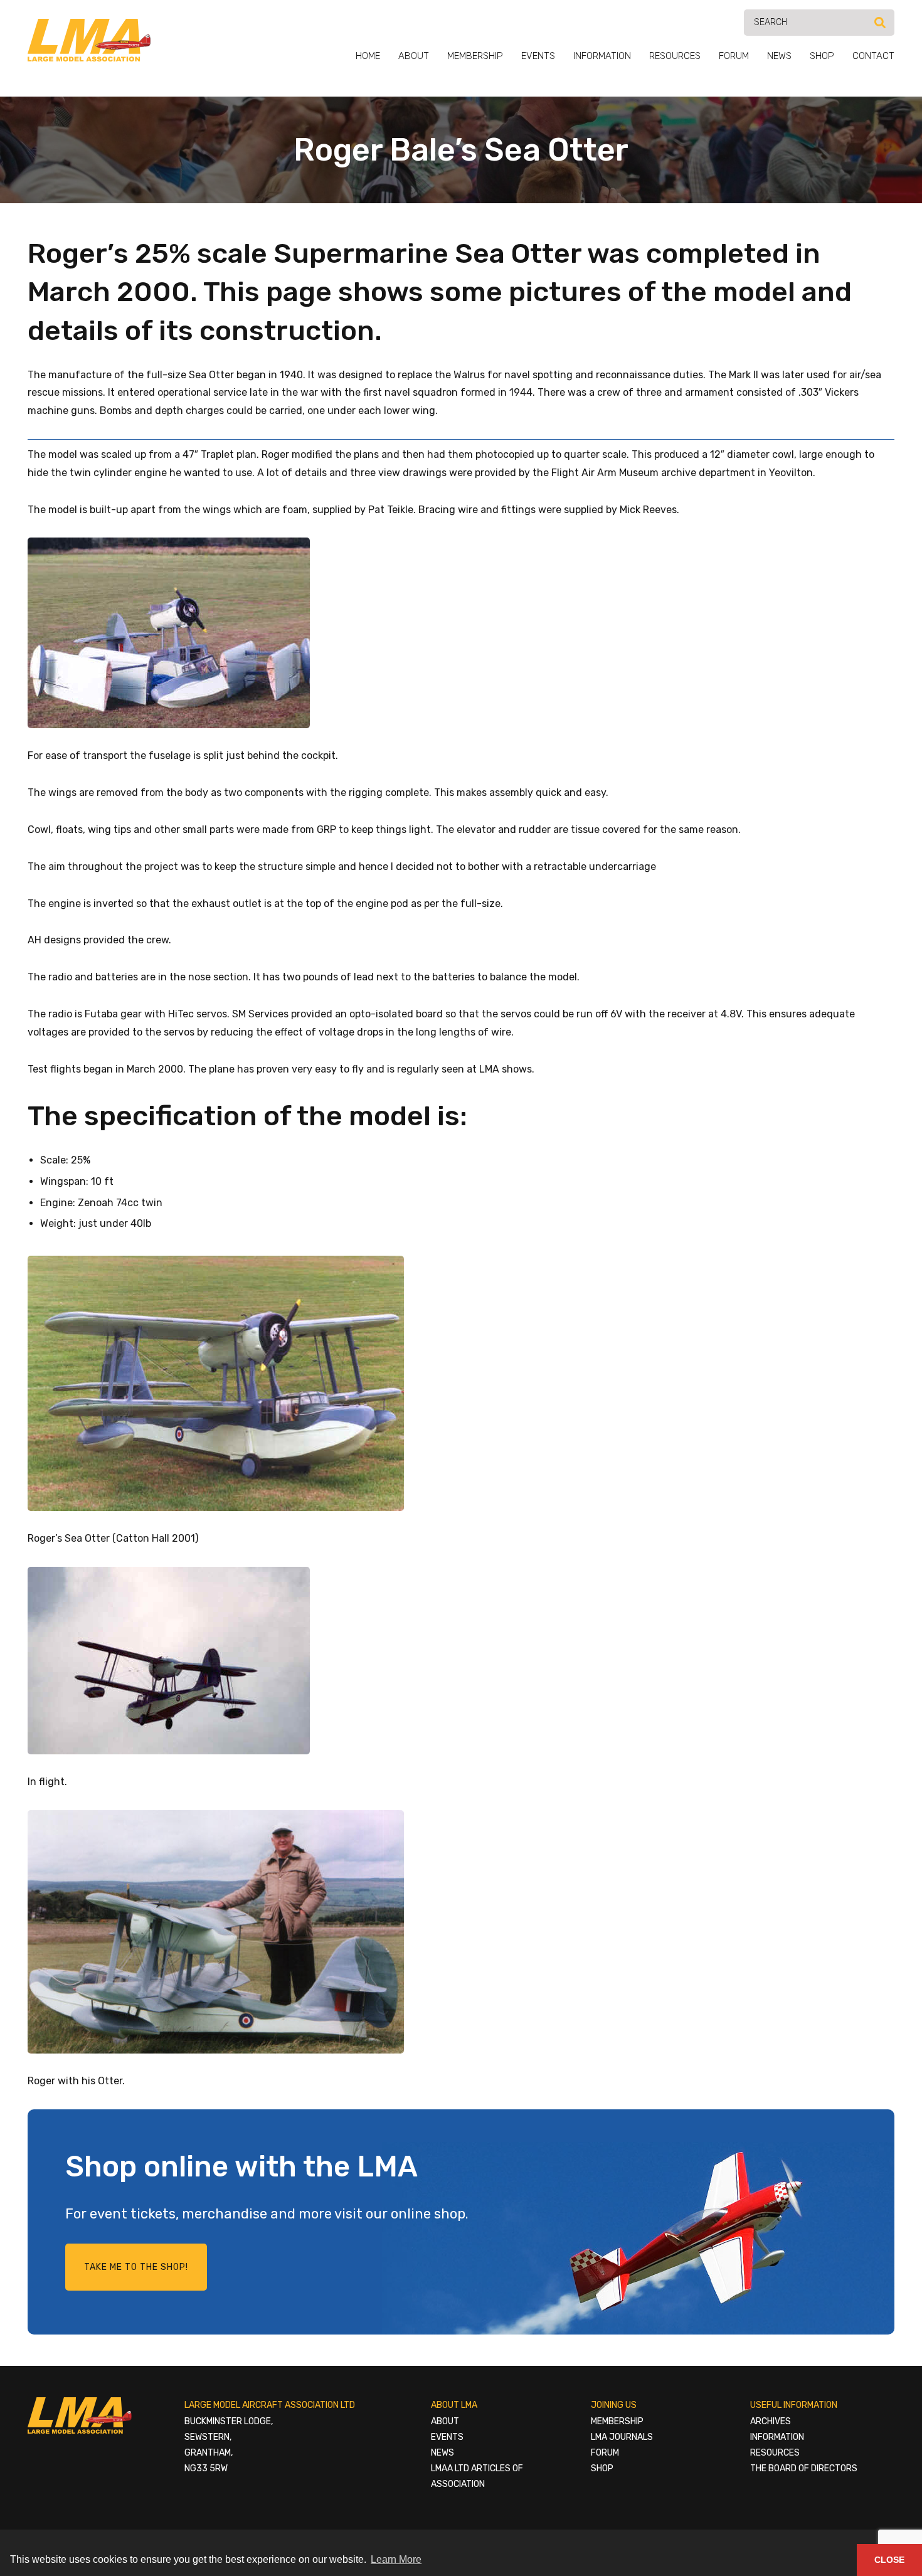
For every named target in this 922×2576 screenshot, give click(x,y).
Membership (475, 56)
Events (538, 56)
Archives (771, 2421)
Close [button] (889, 2560)
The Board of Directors (804, 2468)
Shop (822, 56)
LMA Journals (622, 2437)
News (779, 56)
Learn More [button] (396, 2559)
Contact (873, 56)
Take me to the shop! (136, 2267)
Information (602, 56)
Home (368, 56)
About (414, 56)
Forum (734, 56)
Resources (675, 56)
